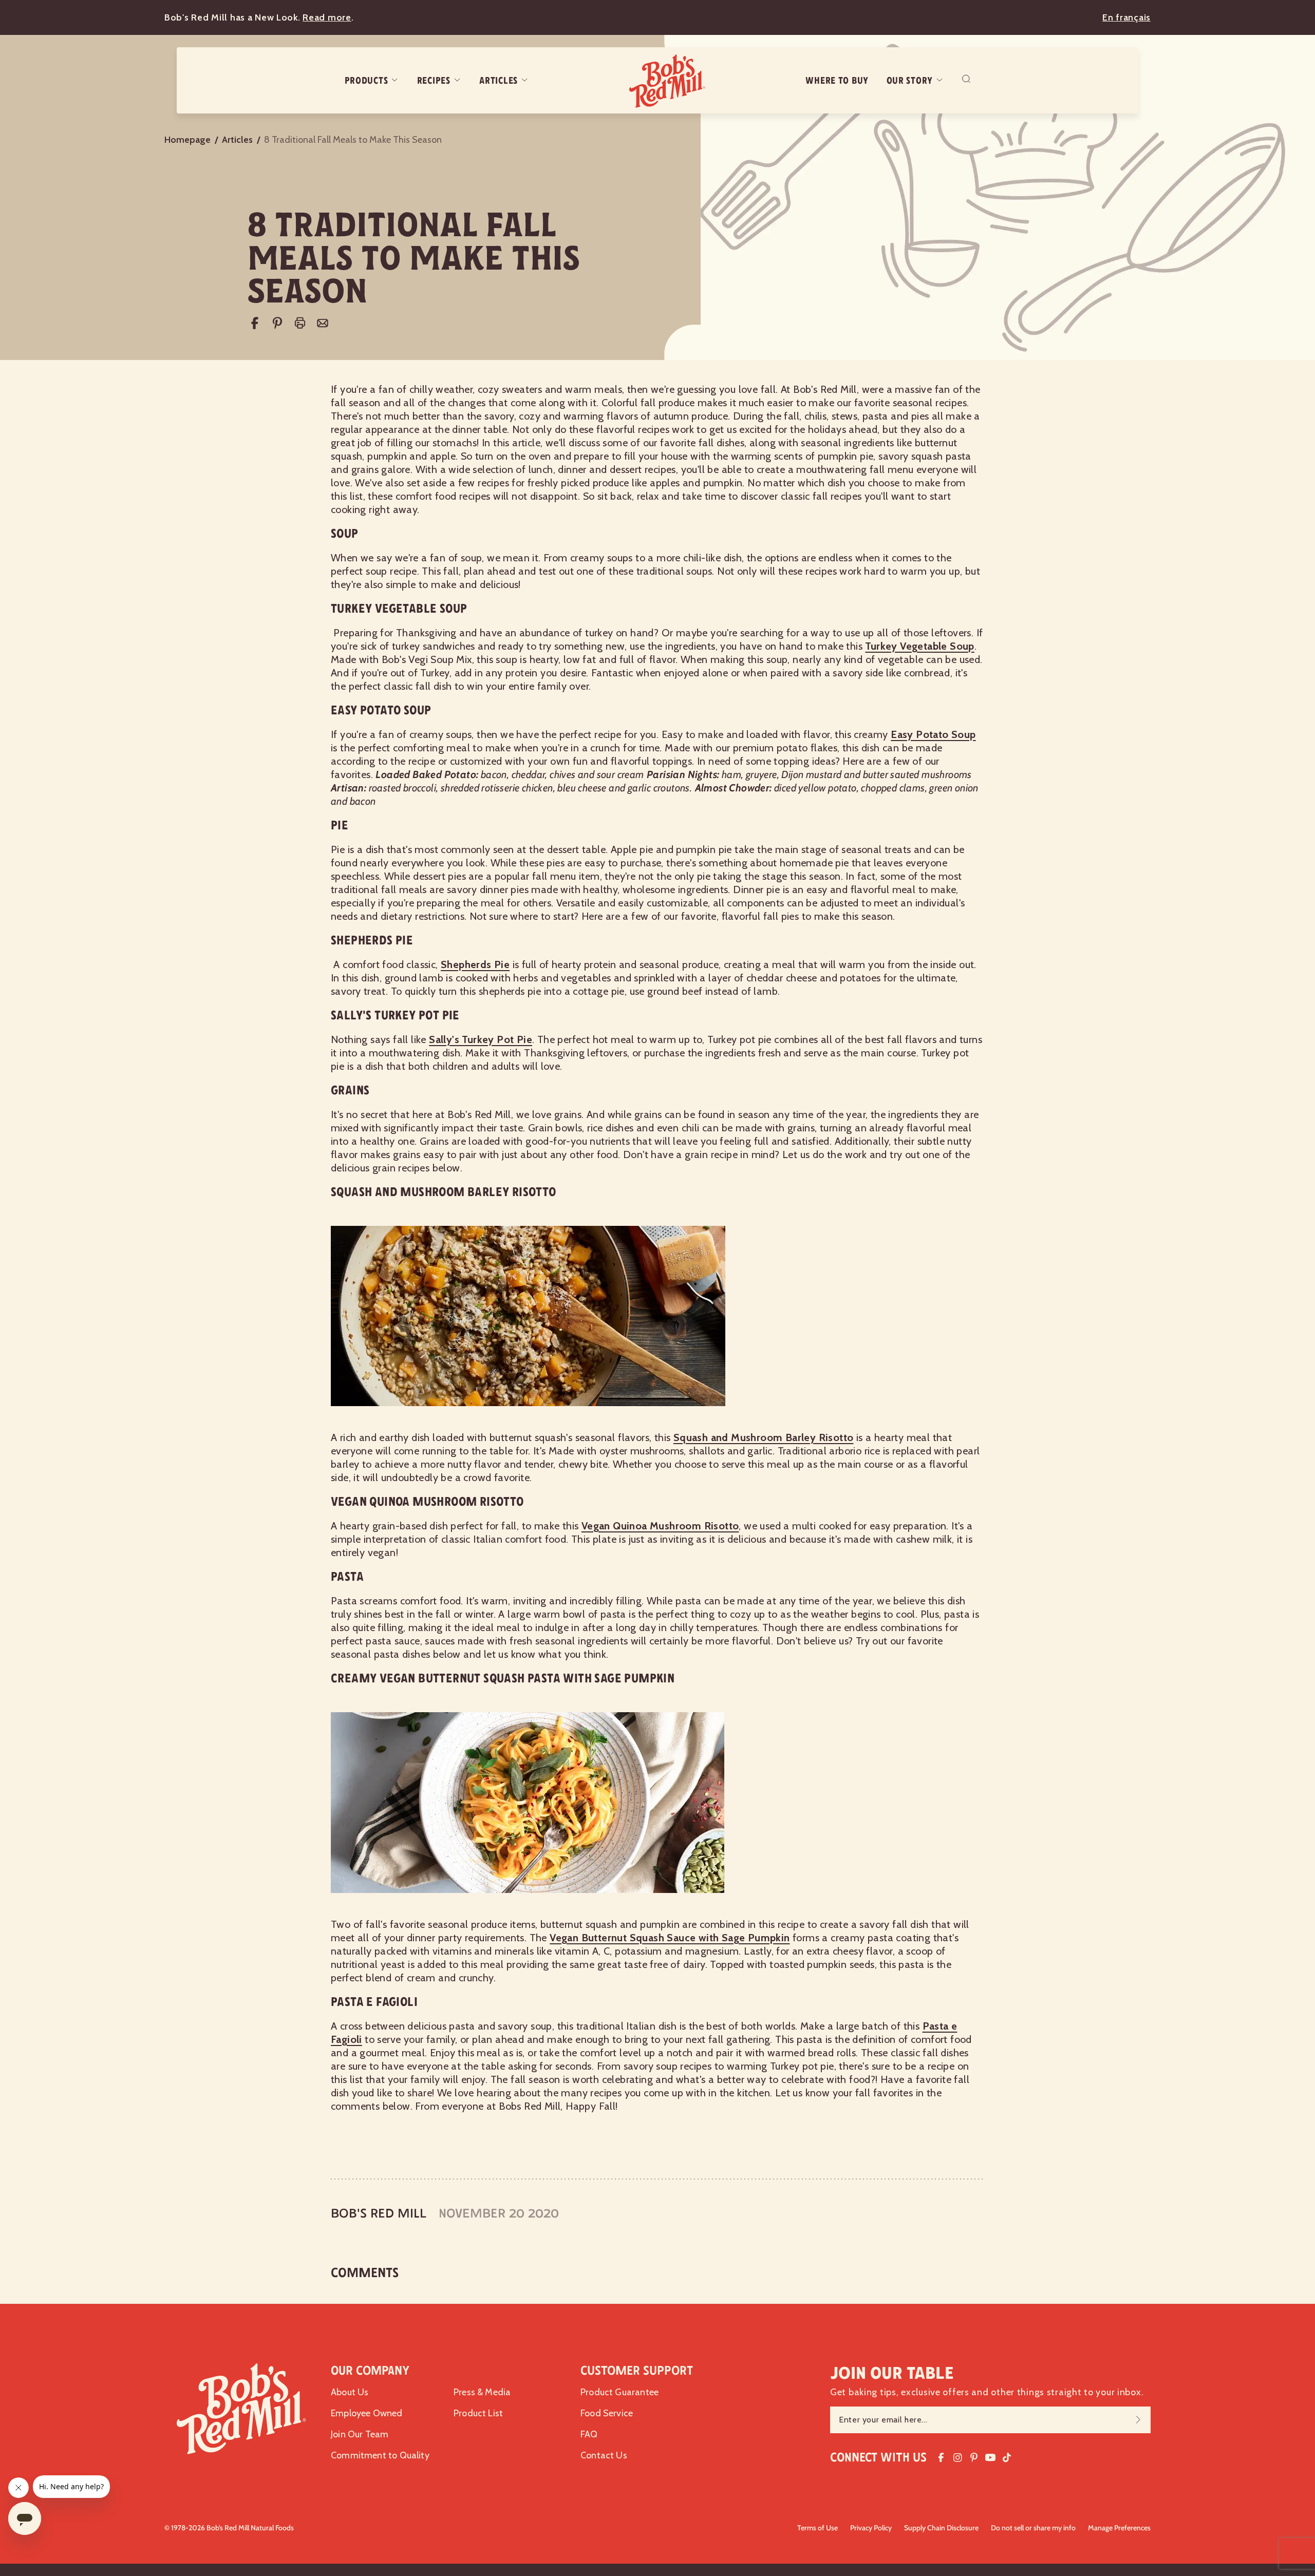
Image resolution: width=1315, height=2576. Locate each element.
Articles (499, 81)
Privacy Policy (871, 2528)
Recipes (434, 81)
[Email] (323, 323)
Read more (327, 17)
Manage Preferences (1119, 2528)
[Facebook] (255, 323)
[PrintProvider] (300, 323)
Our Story (910, 81)
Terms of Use (818, 2528)
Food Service (607, 2413)
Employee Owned (367, 2413)
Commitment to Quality (380, 2455)
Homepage (187, 140)
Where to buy (837, 81)
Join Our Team (360, 2434)
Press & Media (482, 2392)
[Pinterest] (277, 323)
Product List (478, 2413)
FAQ (589, 2434)
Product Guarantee (619, 2392)
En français (1126, 17)
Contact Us (604, 2455)
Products (367, 81)
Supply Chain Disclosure (941, 2528)
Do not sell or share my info (1033, 2528)
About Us (350, 2392)
